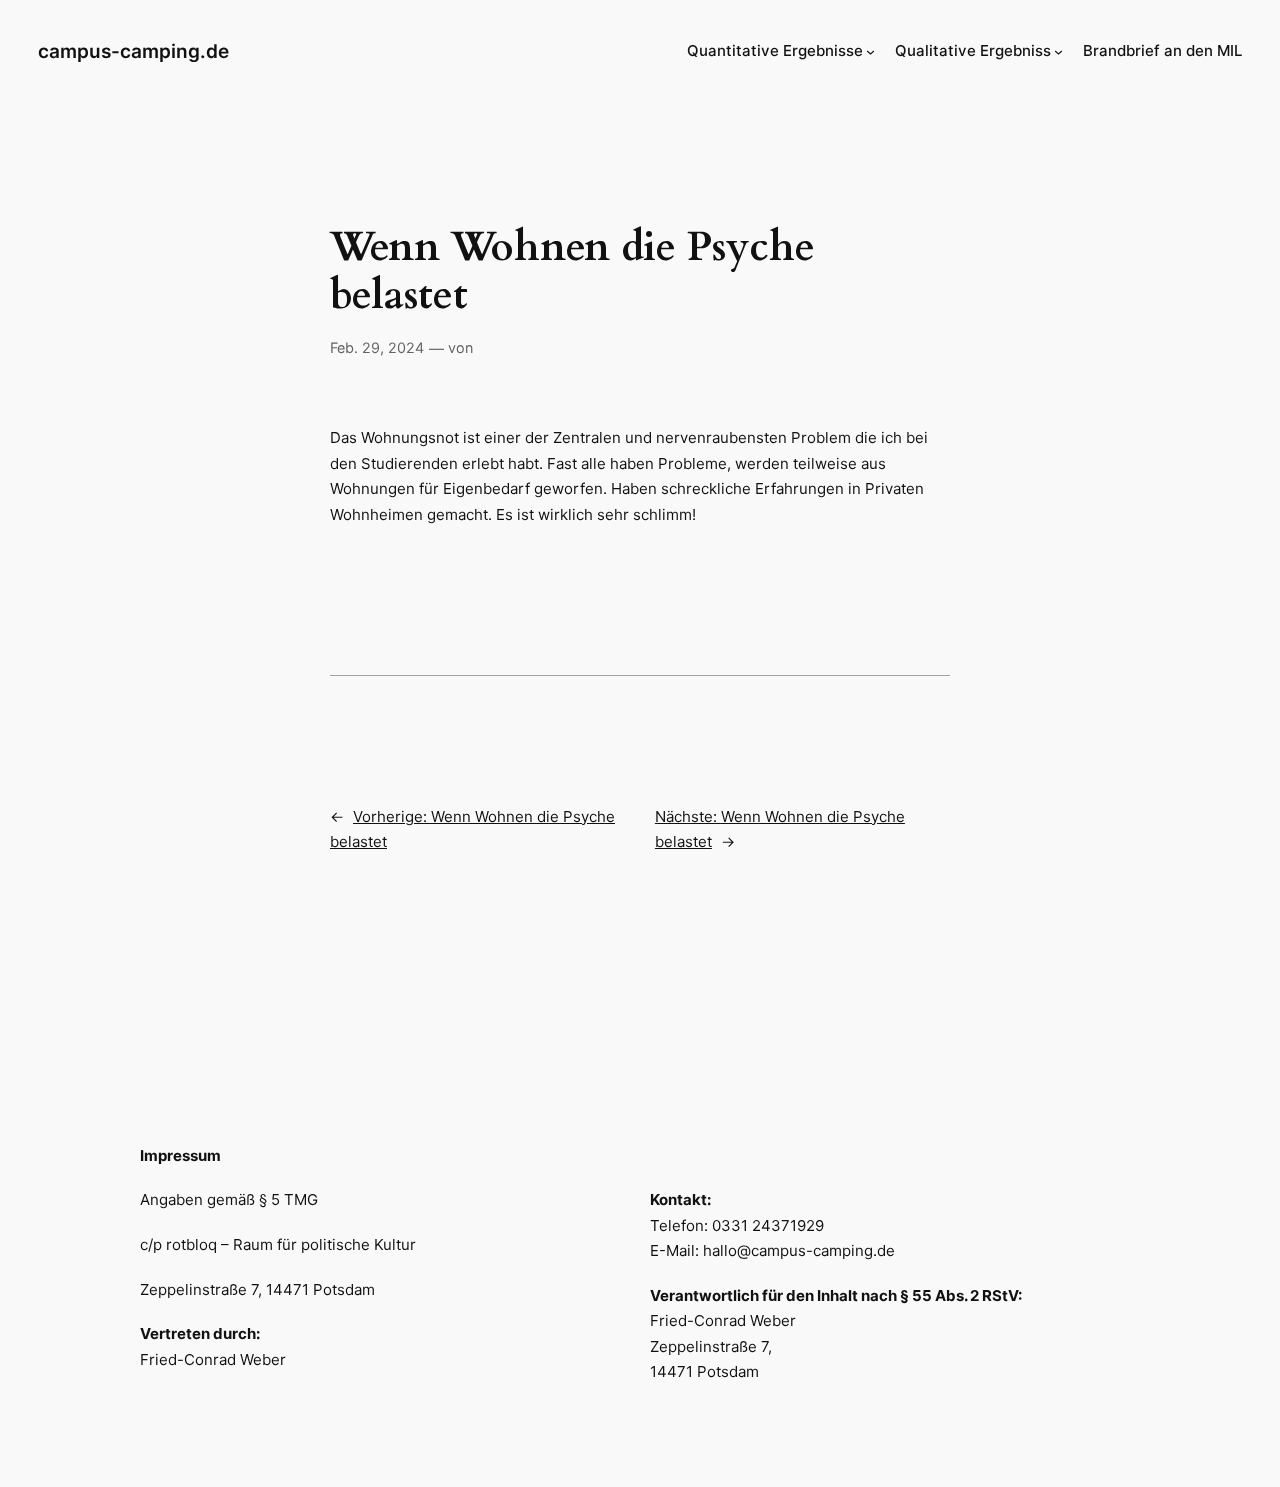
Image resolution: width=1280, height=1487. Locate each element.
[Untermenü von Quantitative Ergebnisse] (870, 51)
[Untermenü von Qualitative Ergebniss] (1058, 51)
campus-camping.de (133, 51)
